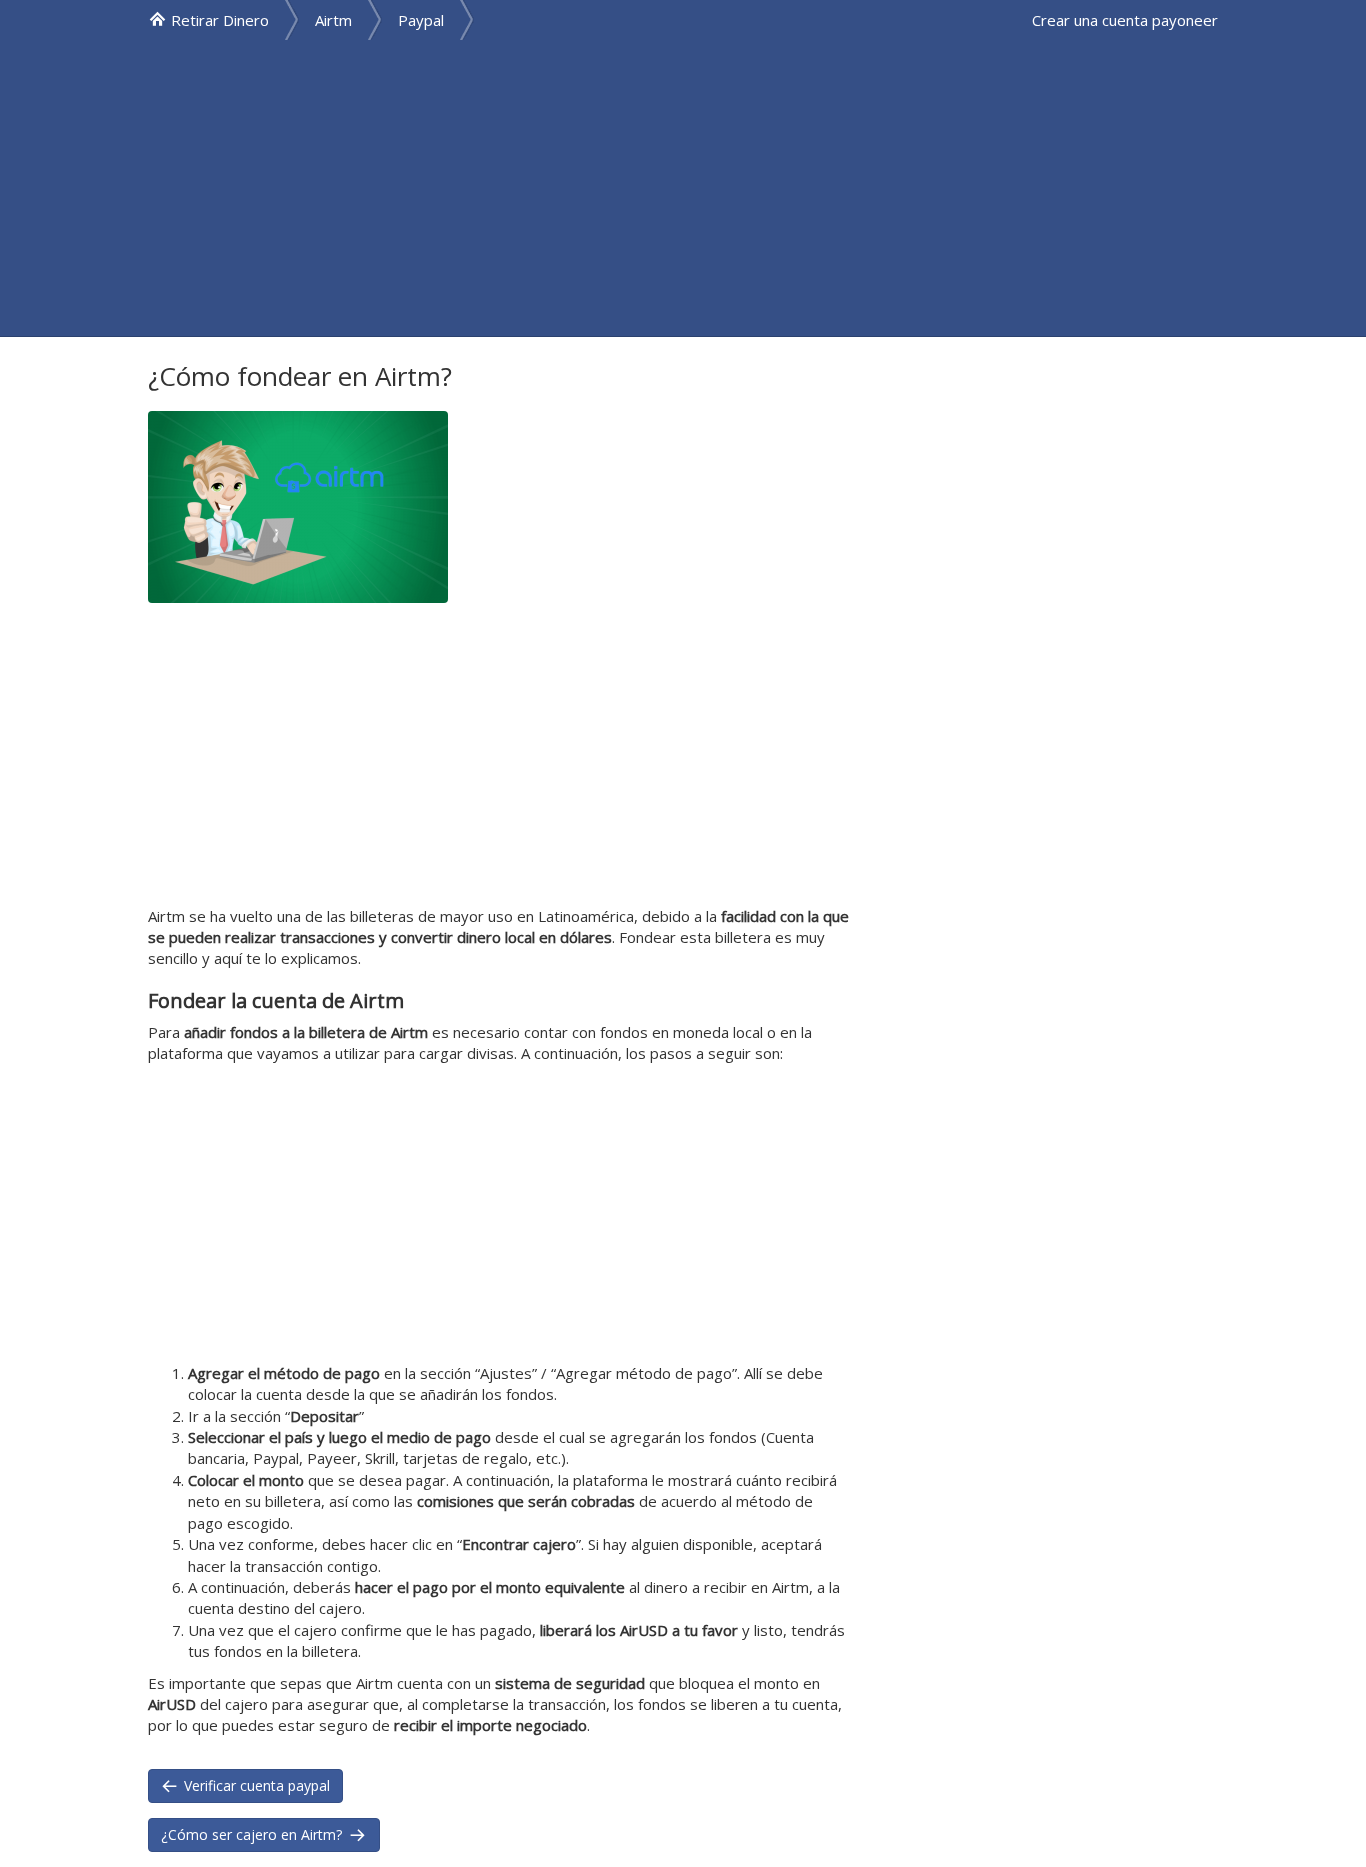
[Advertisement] (683, 188)
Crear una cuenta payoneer (1125, 20)
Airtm (333, 20)
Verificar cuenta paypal (255, 1785)
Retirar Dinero (220, 20)
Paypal (421, 20)
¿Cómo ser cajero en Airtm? (253, 1834)
